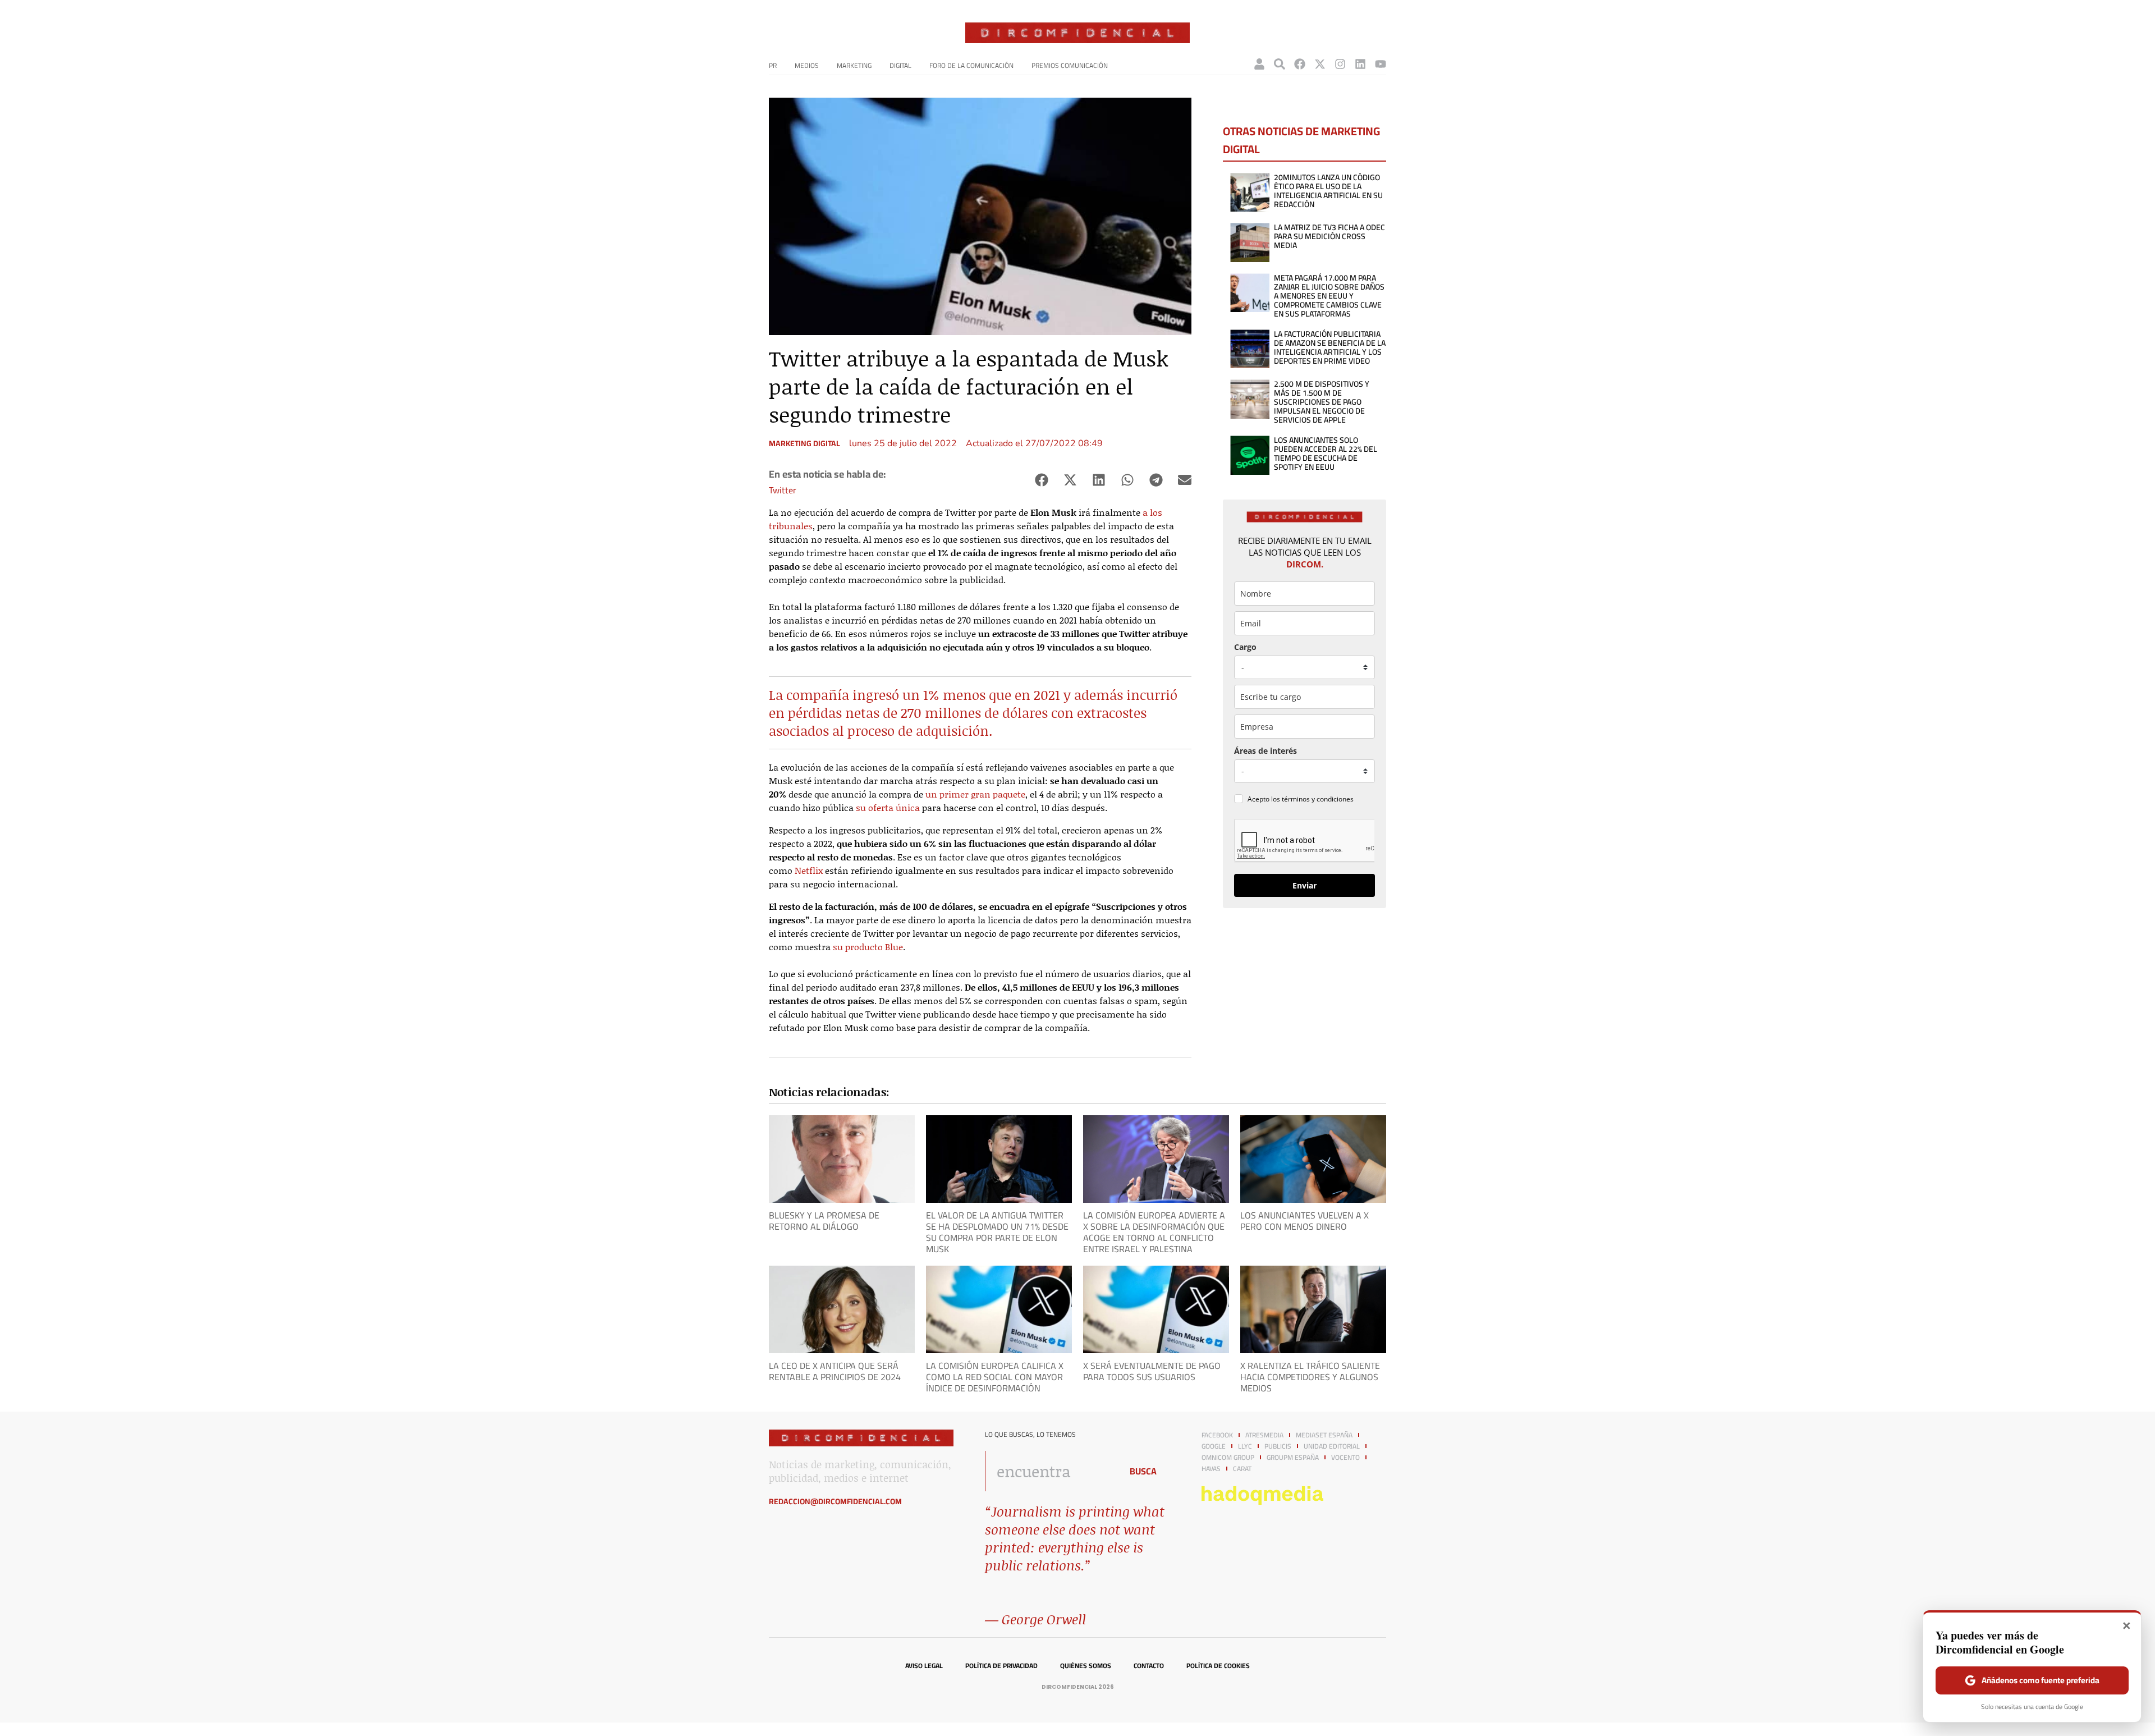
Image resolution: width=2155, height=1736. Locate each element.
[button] (1041, 480)
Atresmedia (1264, 1435)
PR (773, 65)
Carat (1242, 1469)
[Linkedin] (1360, 64)
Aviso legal (924, 1666)
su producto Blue (868, 947)
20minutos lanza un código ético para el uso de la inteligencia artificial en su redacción (1328, 191)
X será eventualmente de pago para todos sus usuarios (1152, 1371)
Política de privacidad (1001, 1666)
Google (1214, 1446)
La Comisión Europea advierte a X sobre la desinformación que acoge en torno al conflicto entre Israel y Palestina (1154, 1232)
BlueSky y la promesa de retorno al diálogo (824, 1221)
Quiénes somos (1086, 1666)
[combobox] (1050, 1471)
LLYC (1245, 1446)
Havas (1211, 1469)
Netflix (809, 870)
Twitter (783, 490)
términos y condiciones (1318, 799)
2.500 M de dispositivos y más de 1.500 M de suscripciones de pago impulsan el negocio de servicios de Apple (1322, 402)
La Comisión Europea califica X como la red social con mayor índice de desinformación (995, 1377)
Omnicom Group (1228, 1458)
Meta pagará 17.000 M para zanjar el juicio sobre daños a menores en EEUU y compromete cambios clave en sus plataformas (1329, 296)
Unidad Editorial (1332, 1446)
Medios (807, 65)
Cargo (1245, 647)
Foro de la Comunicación (971, 65)
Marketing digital (804, 443)
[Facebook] (1300, 64)
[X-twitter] (1320, 64)
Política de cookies (1218, 1666)
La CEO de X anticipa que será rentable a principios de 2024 (835, 1371)
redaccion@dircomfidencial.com (835, 1501)
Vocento (1345, 1458)
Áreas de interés (1266, 751)
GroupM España (1293, 1458)
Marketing (854, 65)
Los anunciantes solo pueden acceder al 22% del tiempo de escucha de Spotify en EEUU (1326, 454)
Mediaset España (1324, 1435)
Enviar (1305, 885)
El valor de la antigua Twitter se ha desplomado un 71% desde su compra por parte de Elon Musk (997, 1232)
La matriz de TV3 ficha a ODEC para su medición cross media (1329, 236)
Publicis (1278, 1446)
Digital (900, 65)
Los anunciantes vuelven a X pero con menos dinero (1305, 1221)
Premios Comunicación (1070, 65)
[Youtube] (1381, 64)
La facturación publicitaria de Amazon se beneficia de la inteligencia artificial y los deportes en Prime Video (1330, 347)
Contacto (1149, 1666)
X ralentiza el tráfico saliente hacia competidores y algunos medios (1310, 1377)
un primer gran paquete (975, 794)
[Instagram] (1340, 64)
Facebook (1217, 1435)
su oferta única (888, 807)
